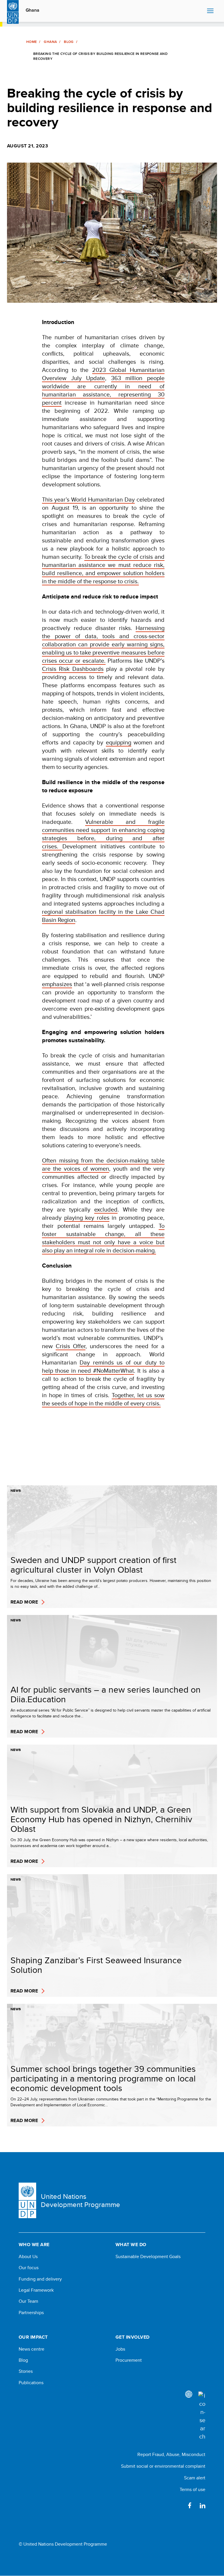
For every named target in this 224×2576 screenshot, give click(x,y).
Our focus (29, 2268)
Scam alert (195, 2478)
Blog (69, 42)
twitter (177, 2505)
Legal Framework (36, 2290)
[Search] (202, 2416)
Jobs (120, 2349)
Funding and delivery (40, 2279)
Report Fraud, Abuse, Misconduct (171, 2454)
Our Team (28, 2301)
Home (32, 42)
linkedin (202, 2505)
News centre (32, 2349)
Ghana (33, 10)
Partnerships (31, 2313)
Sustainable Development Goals (148, 2257)
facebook (190, 2505)
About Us (28, 2257)
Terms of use (192, 2489)
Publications (31, 2383)
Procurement (129, 2360)
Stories (26, 2371)
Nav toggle (210, 11)
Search (201, 11)
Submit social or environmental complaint (163, 2466)
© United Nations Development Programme (63, 2544)
